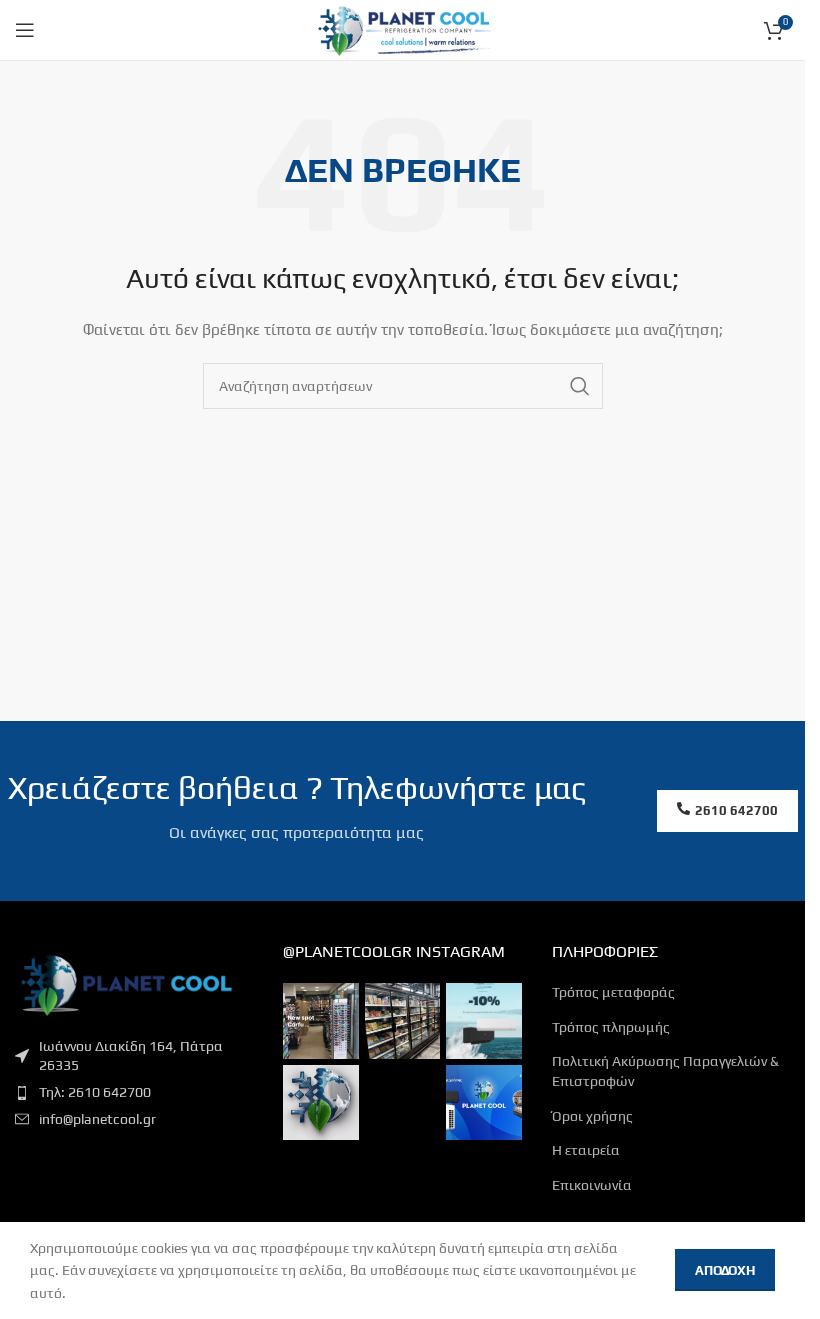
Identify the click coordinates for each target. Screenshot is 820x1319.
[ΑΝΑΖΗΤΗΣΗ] (580, 386)
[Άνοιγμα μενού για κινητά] (25, 30)
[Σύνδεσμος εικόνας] (125, 982)
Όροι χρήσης (592, 1116)
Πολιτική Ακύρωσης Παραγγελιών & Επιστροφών (665, 1071)
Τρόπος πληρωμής (611, 1027)
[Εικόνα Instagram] (320, 1020)
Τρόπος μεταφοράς (613, 992)
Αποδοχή (725, 1270)
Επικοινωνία (592, 1185)
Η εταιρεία (586, 1150)
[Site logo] (402, 28)
